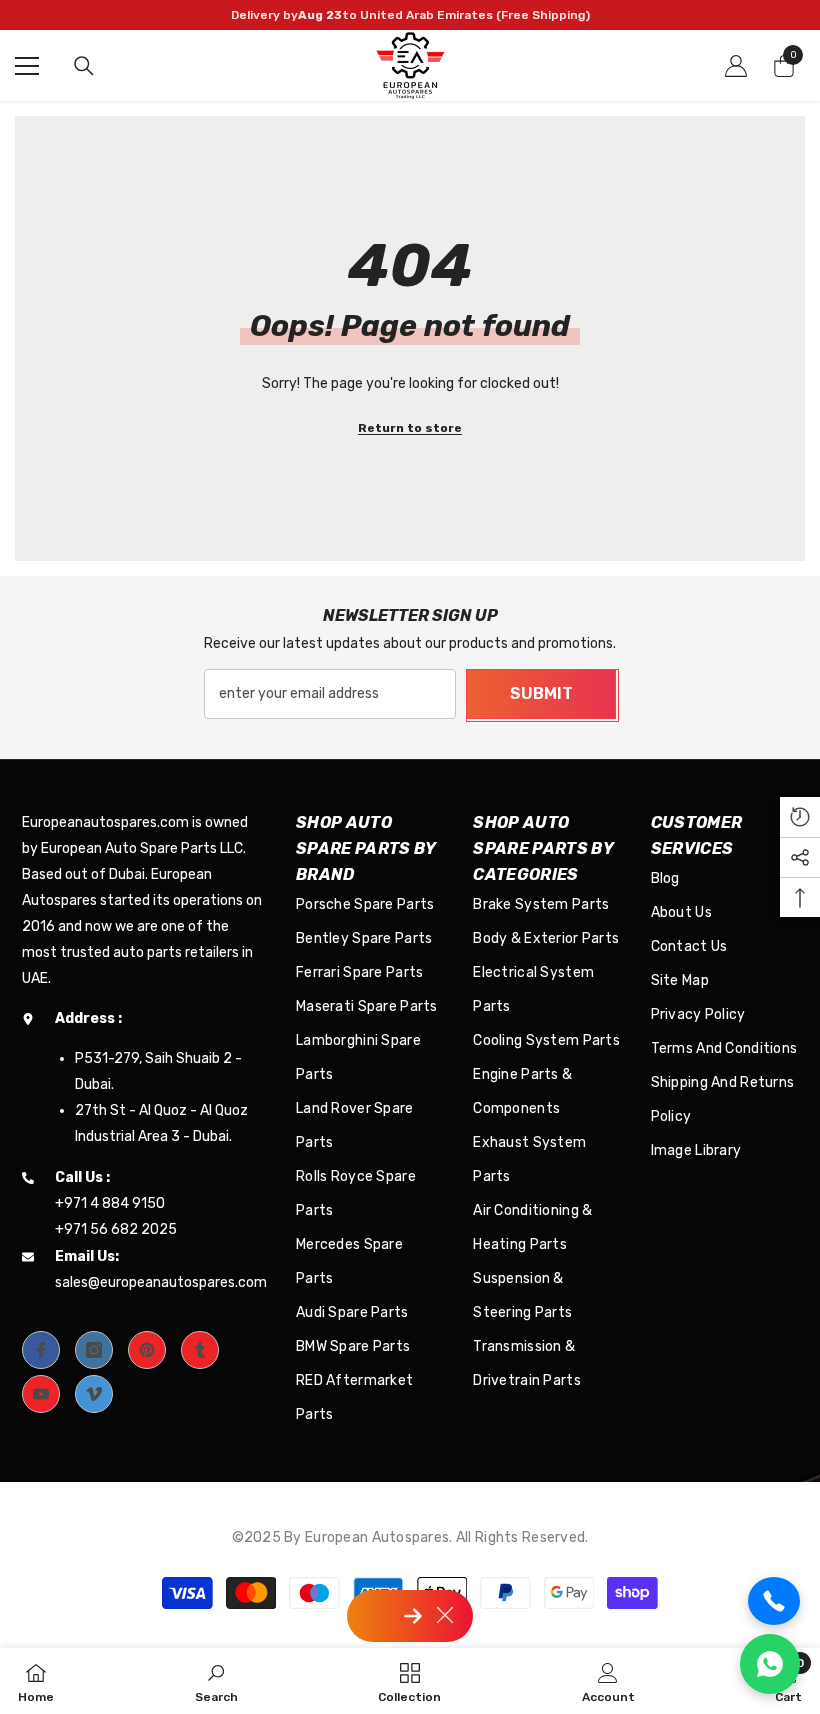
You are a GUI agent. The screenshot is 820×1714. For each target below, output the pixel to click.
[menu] (27, 66)
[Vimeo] (94, 1394)
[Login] (736, 66)
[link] (216, 1681)
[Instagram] (94, 1350)
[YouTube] (41, 1394)
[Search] (84, 66)
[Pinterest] (147, 1350)
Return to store (410, 428)
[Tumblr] (200, 1350)
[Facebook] (41, 1350)
